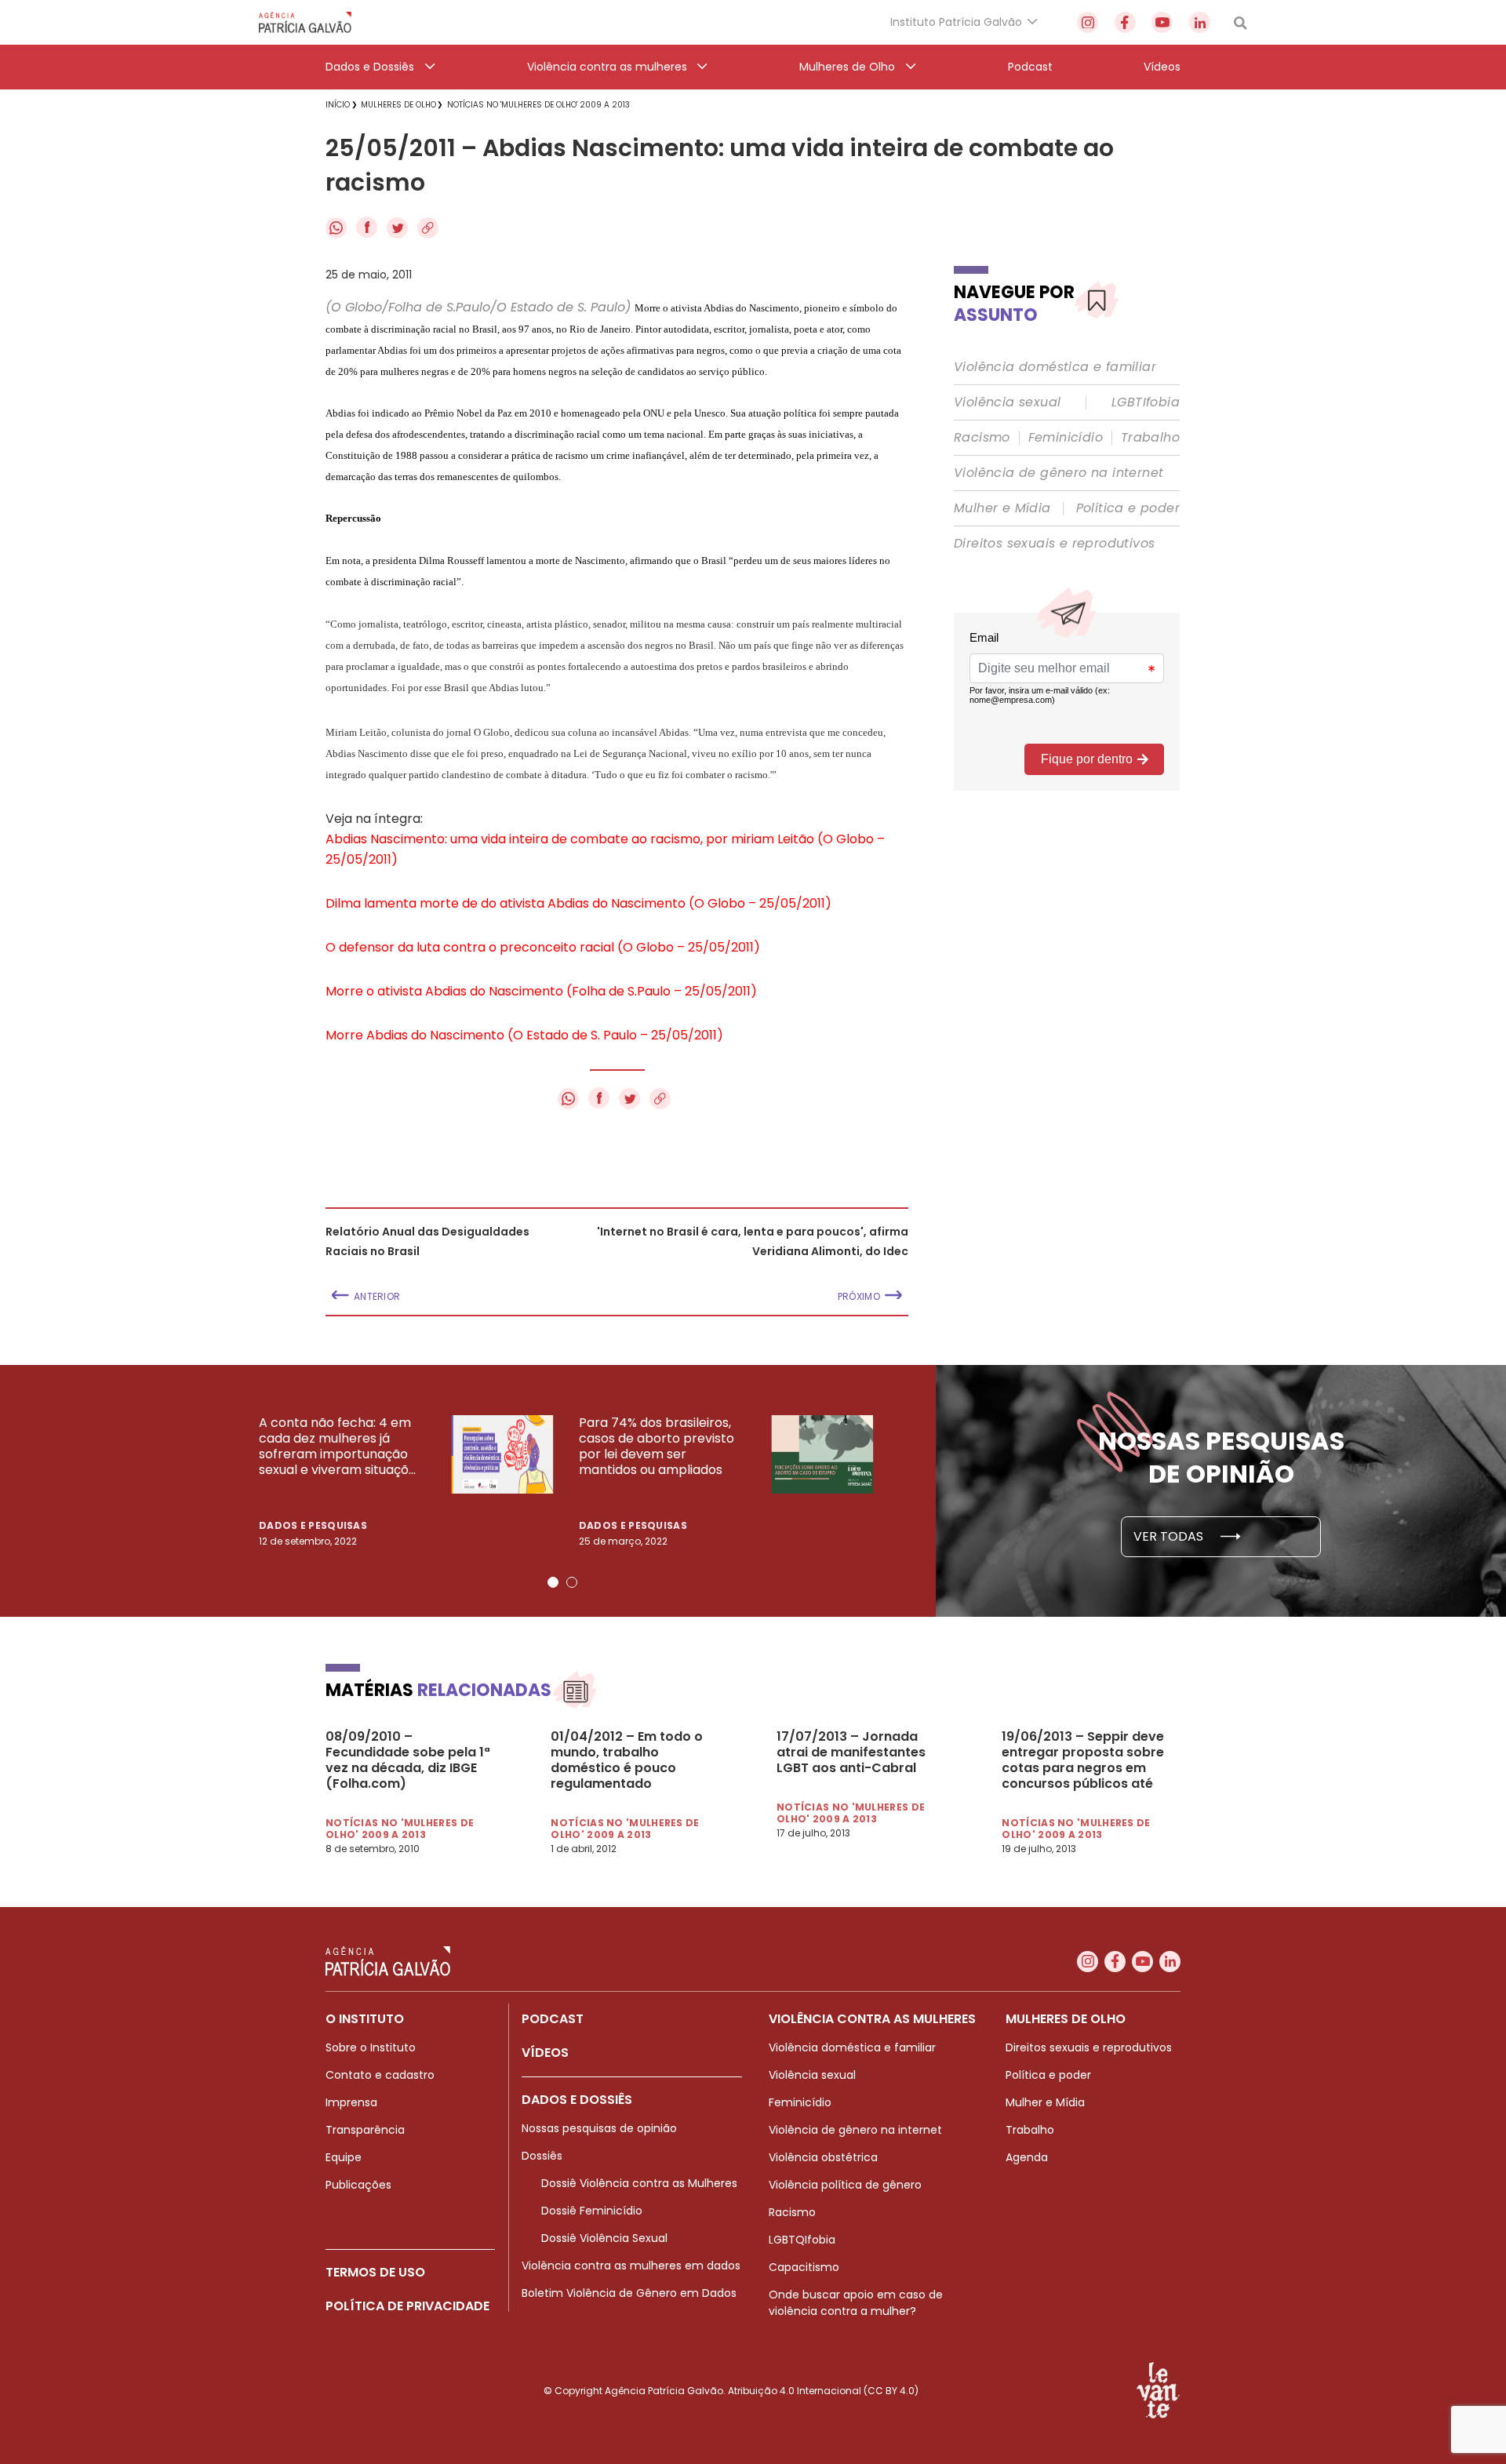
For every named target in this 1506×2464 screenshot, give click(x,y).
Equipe (344, 2157)
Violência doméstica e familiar (1055, 367)
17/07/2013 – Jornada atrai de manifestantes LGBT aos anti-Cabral (851, 1752)
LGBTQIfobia (802, 2240)
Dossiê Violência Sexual (604, 2238)
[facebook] (1125, 22)
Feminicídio (1066, 438)
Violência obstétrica (823, 2157)
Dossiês (542, 2156)
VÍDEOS (545, 2053)
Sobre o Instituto (371, 2047)
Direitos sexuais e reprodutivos (1054, 544)
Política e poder (1128, 508)
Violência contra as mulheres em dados (631, 2266)
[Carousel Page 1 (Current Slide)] (553, 1582)
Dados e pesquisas (313, 1525)
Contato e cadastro (380, 2075)
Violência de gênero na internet (1059, 473)
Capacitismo (804, 2267)
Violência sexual (1007, 402)
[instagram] (1088, 22)
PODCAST (553, 2019)
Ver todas (1170, 1536)
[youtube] (1162, 22)
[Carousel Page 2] (572, 1582)
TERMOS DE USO (375, 2272)
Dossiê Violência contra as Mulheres (639, 2183)
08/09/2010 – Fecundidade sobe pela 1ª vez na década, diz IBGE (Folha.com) (408, 1760)
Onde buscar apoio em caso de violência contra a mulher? (856, 2303)
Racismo (982, 438)
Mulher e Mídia (1002, 508)
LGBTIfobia (1146, 402)
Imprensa (351, 2102)
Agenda (1027, 2157)
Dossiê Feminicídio (592, 2211)
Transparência (365, 2130)
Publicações (358, 2185)
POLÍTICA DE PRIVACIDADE (407, 2306)
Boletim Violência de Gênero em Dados (629, 2293)
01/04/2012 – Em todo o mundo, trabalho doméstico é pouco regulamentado (627, 1760)
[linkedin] (1200, 22)
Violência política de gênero (845, 2185)
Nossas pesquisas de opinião (599, 2128)
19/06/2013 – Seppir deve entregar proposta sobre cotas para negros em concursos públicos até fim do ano (1083, 1760)
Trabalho (1150, 438)
